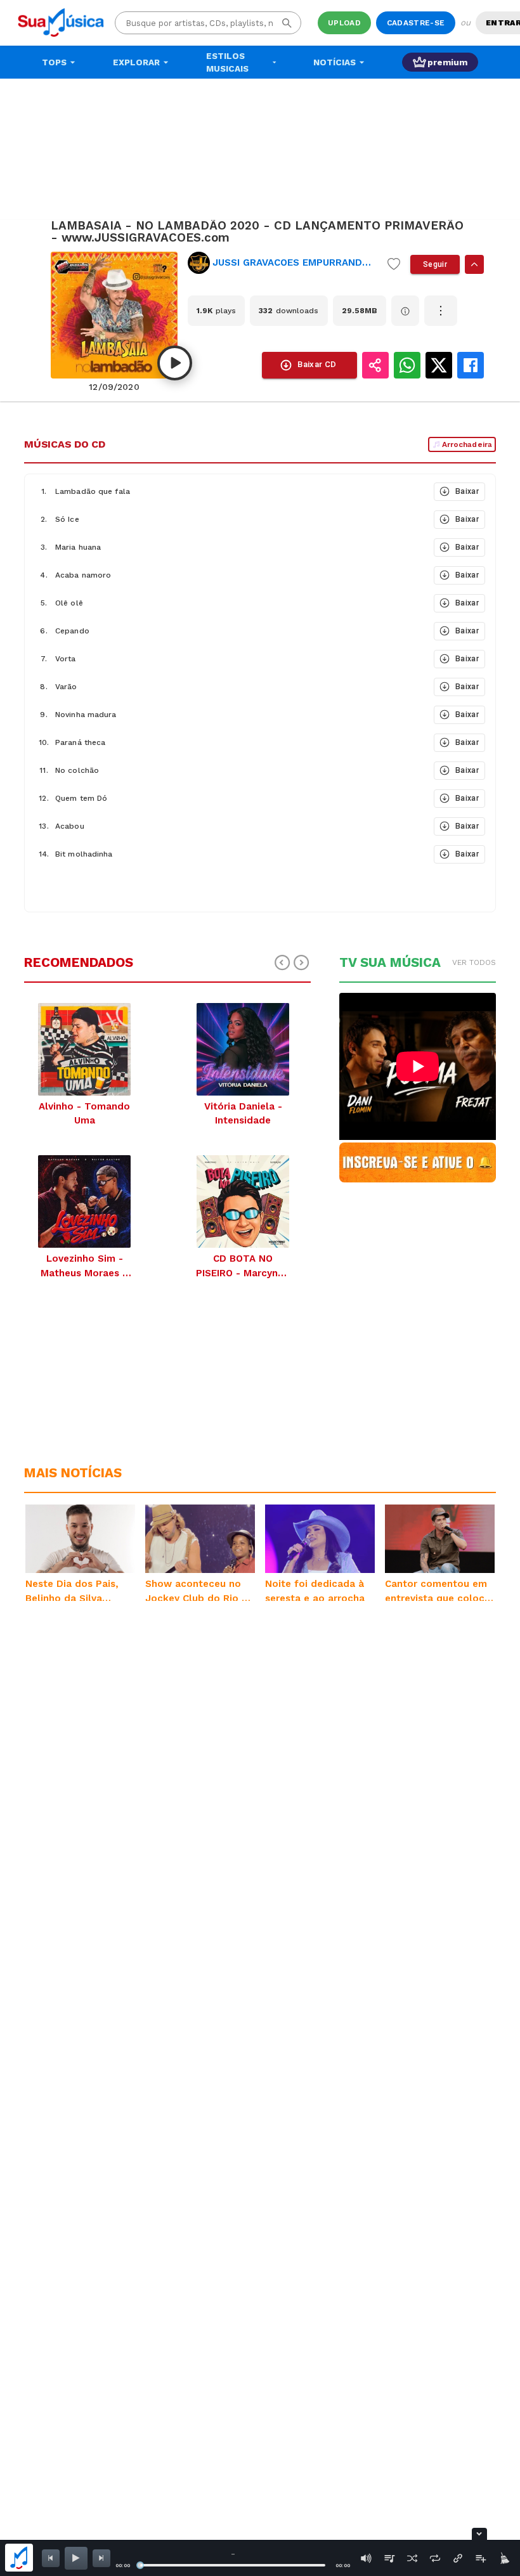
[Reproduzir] (175, 363)
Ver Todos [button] (474, 962)
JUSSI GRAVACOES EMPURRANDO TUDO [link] (295, 262)
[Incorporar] (458, 2558)
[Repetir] (435, 2558)
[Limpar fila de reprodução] (504, 2558)
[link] (283, 263)
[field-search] (287, 23)
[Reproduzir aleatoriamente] (412, 2558)
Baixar (467, 491)
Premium (447, 62)
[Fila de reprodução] (389, 2558)
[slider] (140, 2565)
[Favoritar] (394, 264)
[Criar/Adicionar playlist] (481, 2558)
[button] (228, 491)
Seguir (435, 264)
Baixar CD (317, 364)
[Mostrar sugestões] (474, 264)
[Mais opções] (441, 311)
